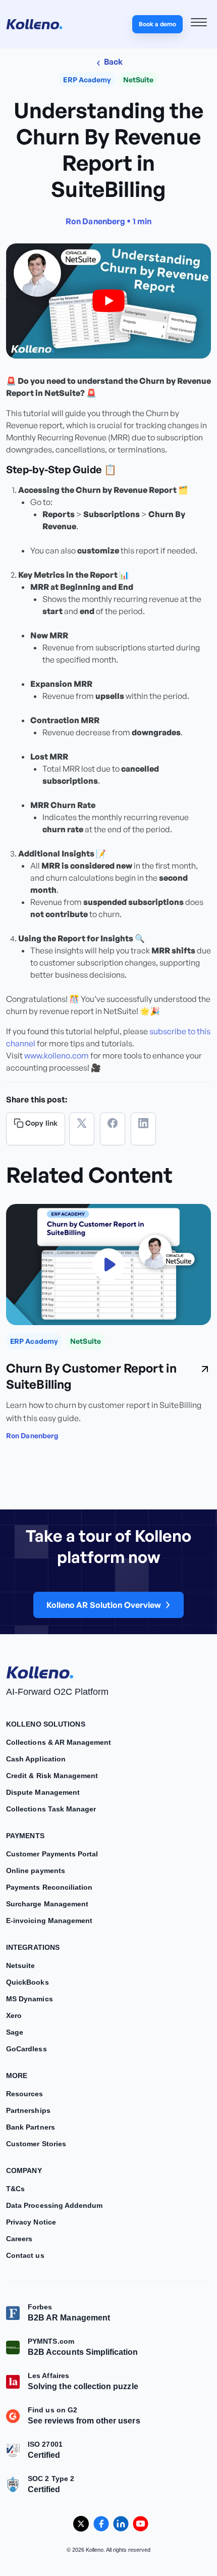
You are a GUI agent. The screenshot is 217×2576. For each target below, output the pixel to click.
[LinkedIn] (143, 1129)
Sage (15, 2032)
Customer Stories (36, 2144)
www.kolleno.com (57, 1055)
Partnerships (28, 2110)
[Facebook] (113, 1129)
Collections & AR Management (59, 1742)
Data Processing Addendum (54, 2205)
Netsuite (20, 1965)
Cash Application (36, 1759)
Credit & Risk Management (52, 1776)
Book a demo (157, 24)
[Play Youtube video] (108, 301)
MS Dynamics (30, 1999)
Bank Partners (31, 2127)
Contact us (25, 2255)
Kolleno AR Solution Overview (104, 1605)
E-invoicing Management (49, 1921)
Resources (25, 2094)
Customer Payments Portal (52, 1854)
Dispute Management (43, 1792)
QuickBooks (28, 1982)
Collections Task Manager (51, 1809)
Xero (14, 2015)
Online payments (36, 1871)
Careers (19, 2239)
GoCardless (26, 2049)
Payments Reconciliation (49, 1887)
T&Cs (15, 2189)
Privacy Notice (31, 2222)
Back (113, 62)
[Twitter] (82, 1129)
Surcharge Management (47, 1904)
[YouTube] (141, 2524)
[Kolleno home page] (40, 1671)
